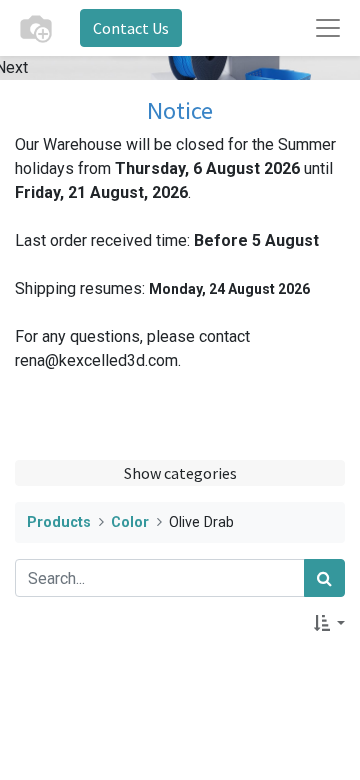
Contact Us (131, 28)
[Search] (324, 578)
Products (59, 522)
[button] (329, 623)
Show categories (180, 473)
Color (130, 522)
